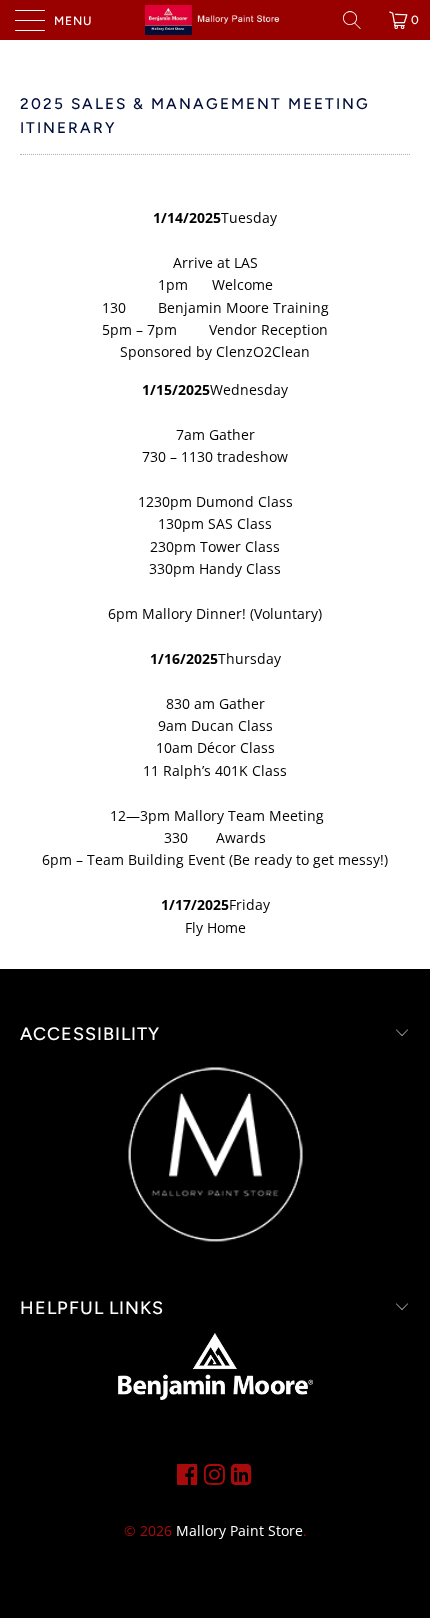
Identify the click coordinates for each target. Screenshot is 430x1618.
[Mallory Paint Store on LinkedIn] (241, 1474)
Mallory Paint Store (239, 1530)
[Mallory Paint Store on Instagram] (214, 1474)
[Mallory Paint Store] (215, 20)
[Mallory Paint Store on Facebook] (187, 1474)
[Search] (359, 20)
